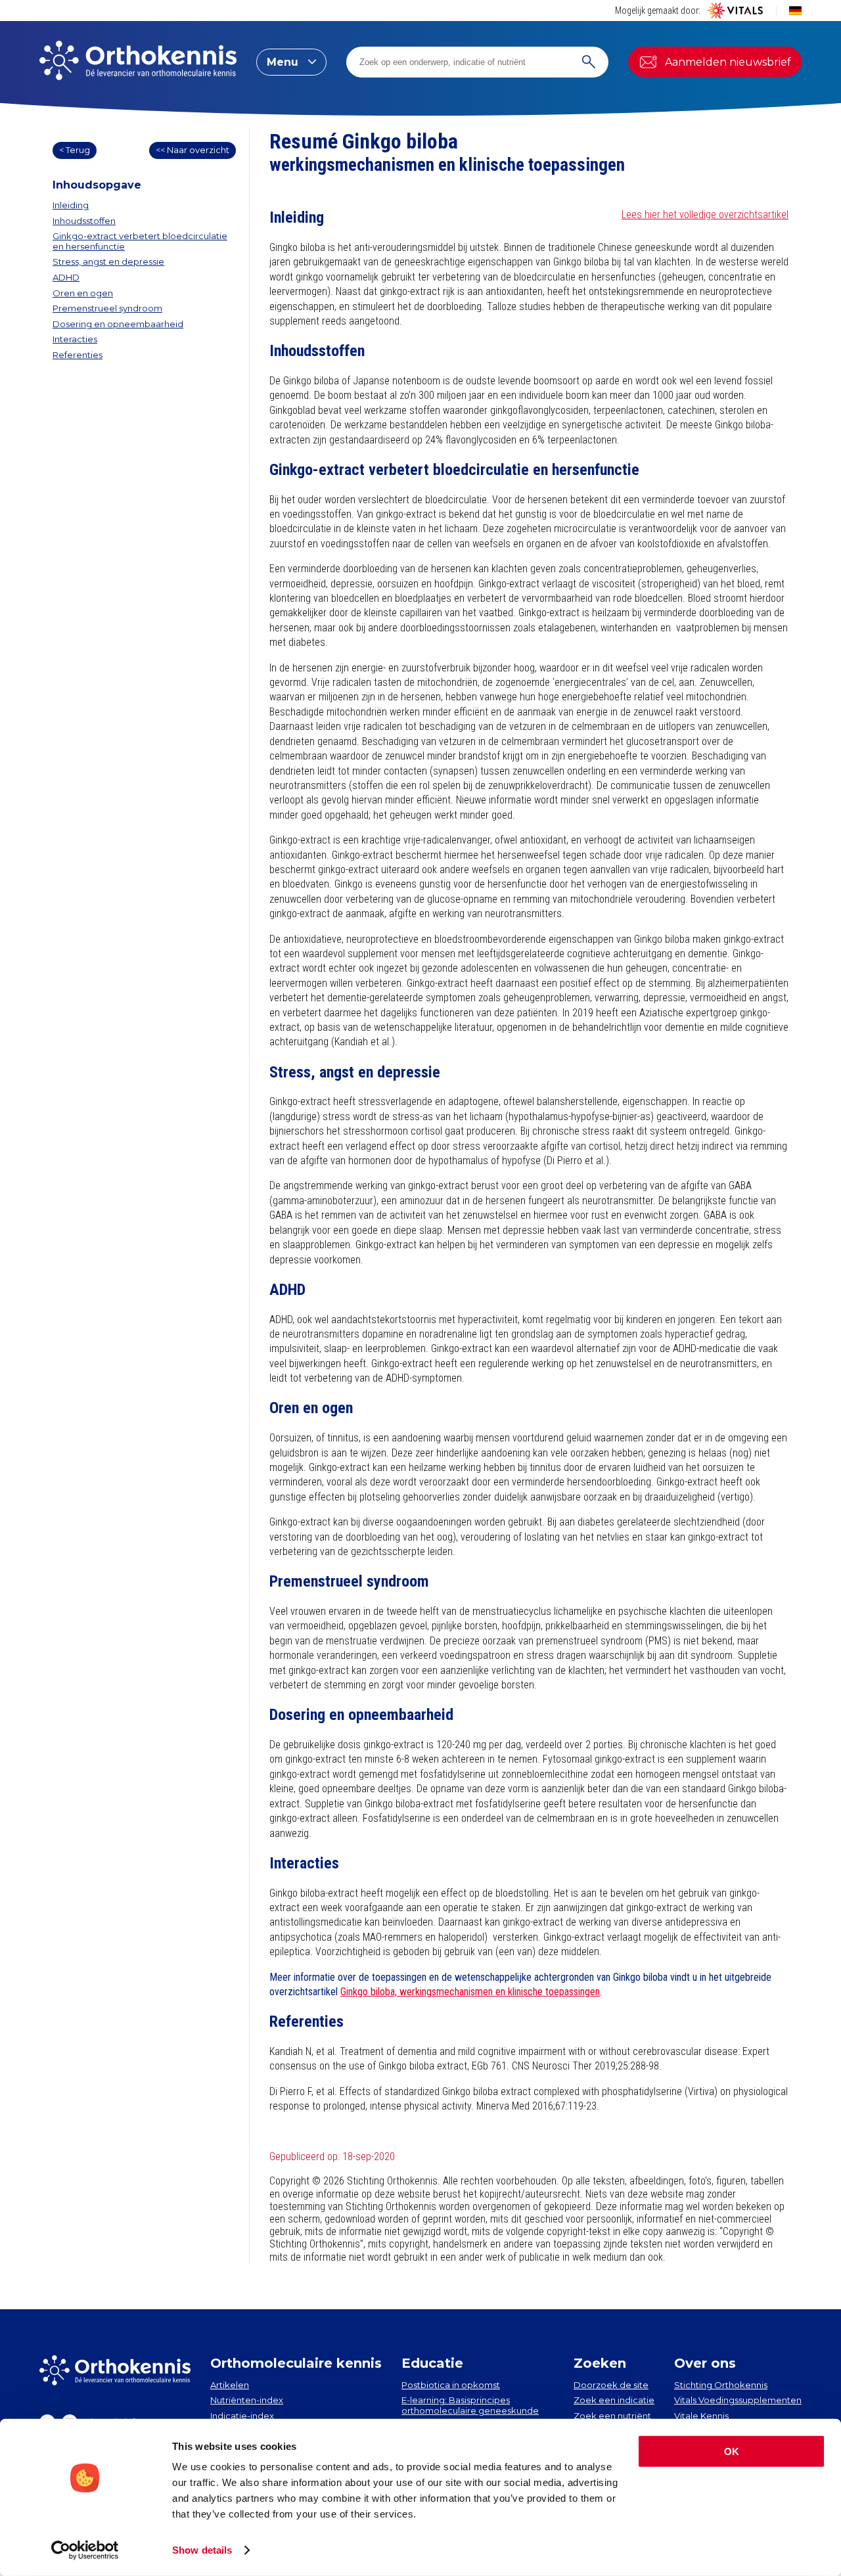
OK (732, 2452)
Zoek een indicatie (614, 2400)
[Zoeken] (589, 62)
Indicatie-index (242, 2416)
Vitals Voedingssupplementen (738, 2400)
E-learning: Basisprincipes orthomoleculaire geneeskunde (470, 2405)
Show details (202, 2550)
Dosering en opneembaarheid (118, 324)
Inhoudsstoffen (84, 221)
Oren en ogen (83, 293)
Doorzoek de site (611, 2385)
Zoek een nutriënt (612, 2416)
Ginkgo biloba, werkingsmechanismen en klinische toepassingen (470, 1992)
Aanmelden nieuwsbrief (728, 62)
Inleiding (71, 205)
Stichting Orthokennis (721, 2385)
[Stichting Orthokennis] (138, 62)
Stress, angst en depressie (108, 261)
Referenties (78, 355)
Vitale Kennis (701, 2416)
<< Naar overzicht (193, 150)
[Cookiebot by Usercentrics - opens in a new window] (85, 2550)
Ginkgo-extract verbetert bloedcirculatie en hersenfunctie (140, 241)
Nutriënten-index (247, 2400)
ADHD (66, 277)
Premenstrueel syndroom (107, 308)
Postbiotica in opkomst (451, 2385)
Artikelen (230, 2385)
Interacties (75, 339)
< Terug (75, 150)
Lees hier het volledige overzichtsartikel (705, 215)
